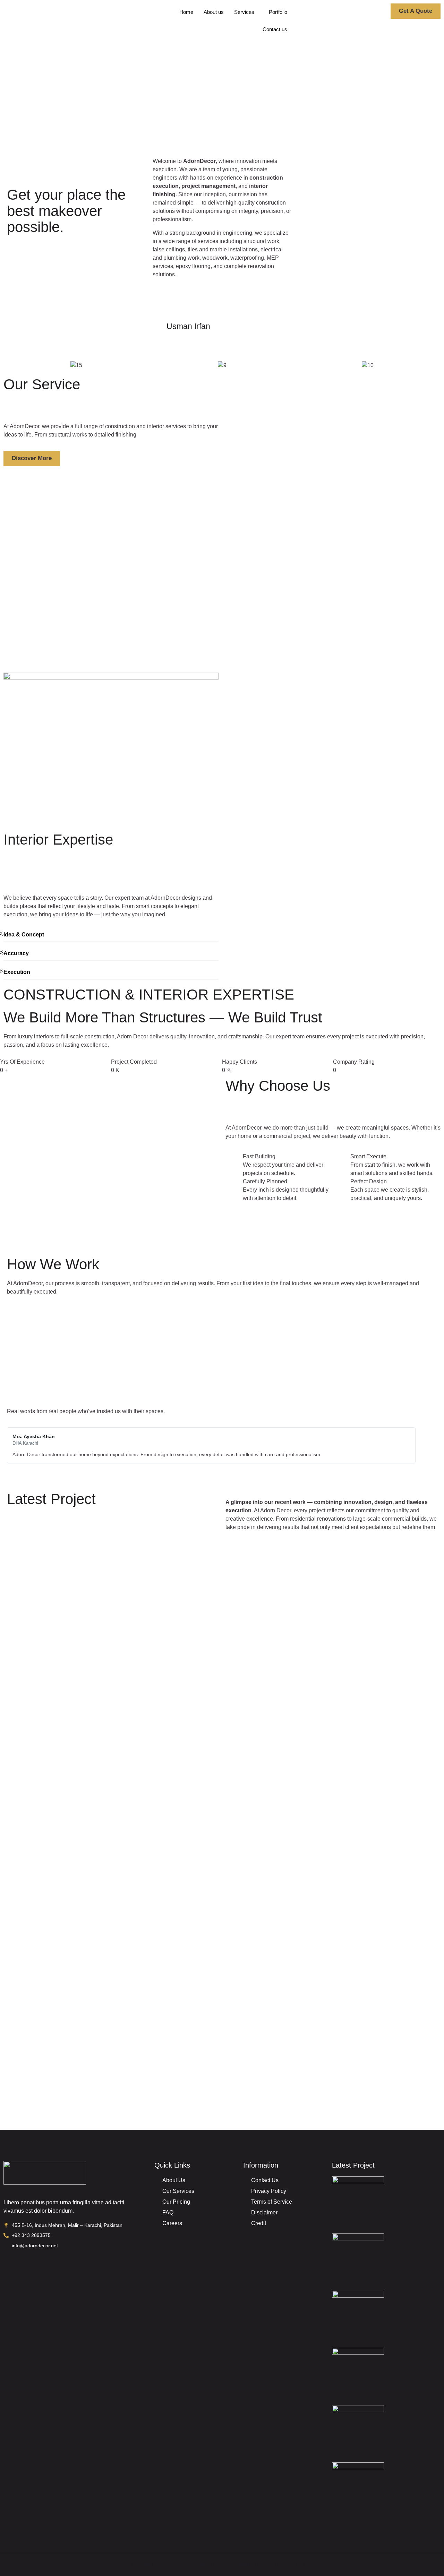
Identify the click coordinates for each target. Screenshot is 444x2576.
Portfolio (278, 12)
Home (186, 12)
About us (214, 12)
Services (244, 12)
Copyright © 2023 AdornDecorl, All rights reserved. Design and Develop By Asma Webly (219, 2564)
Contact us (275, 29)
